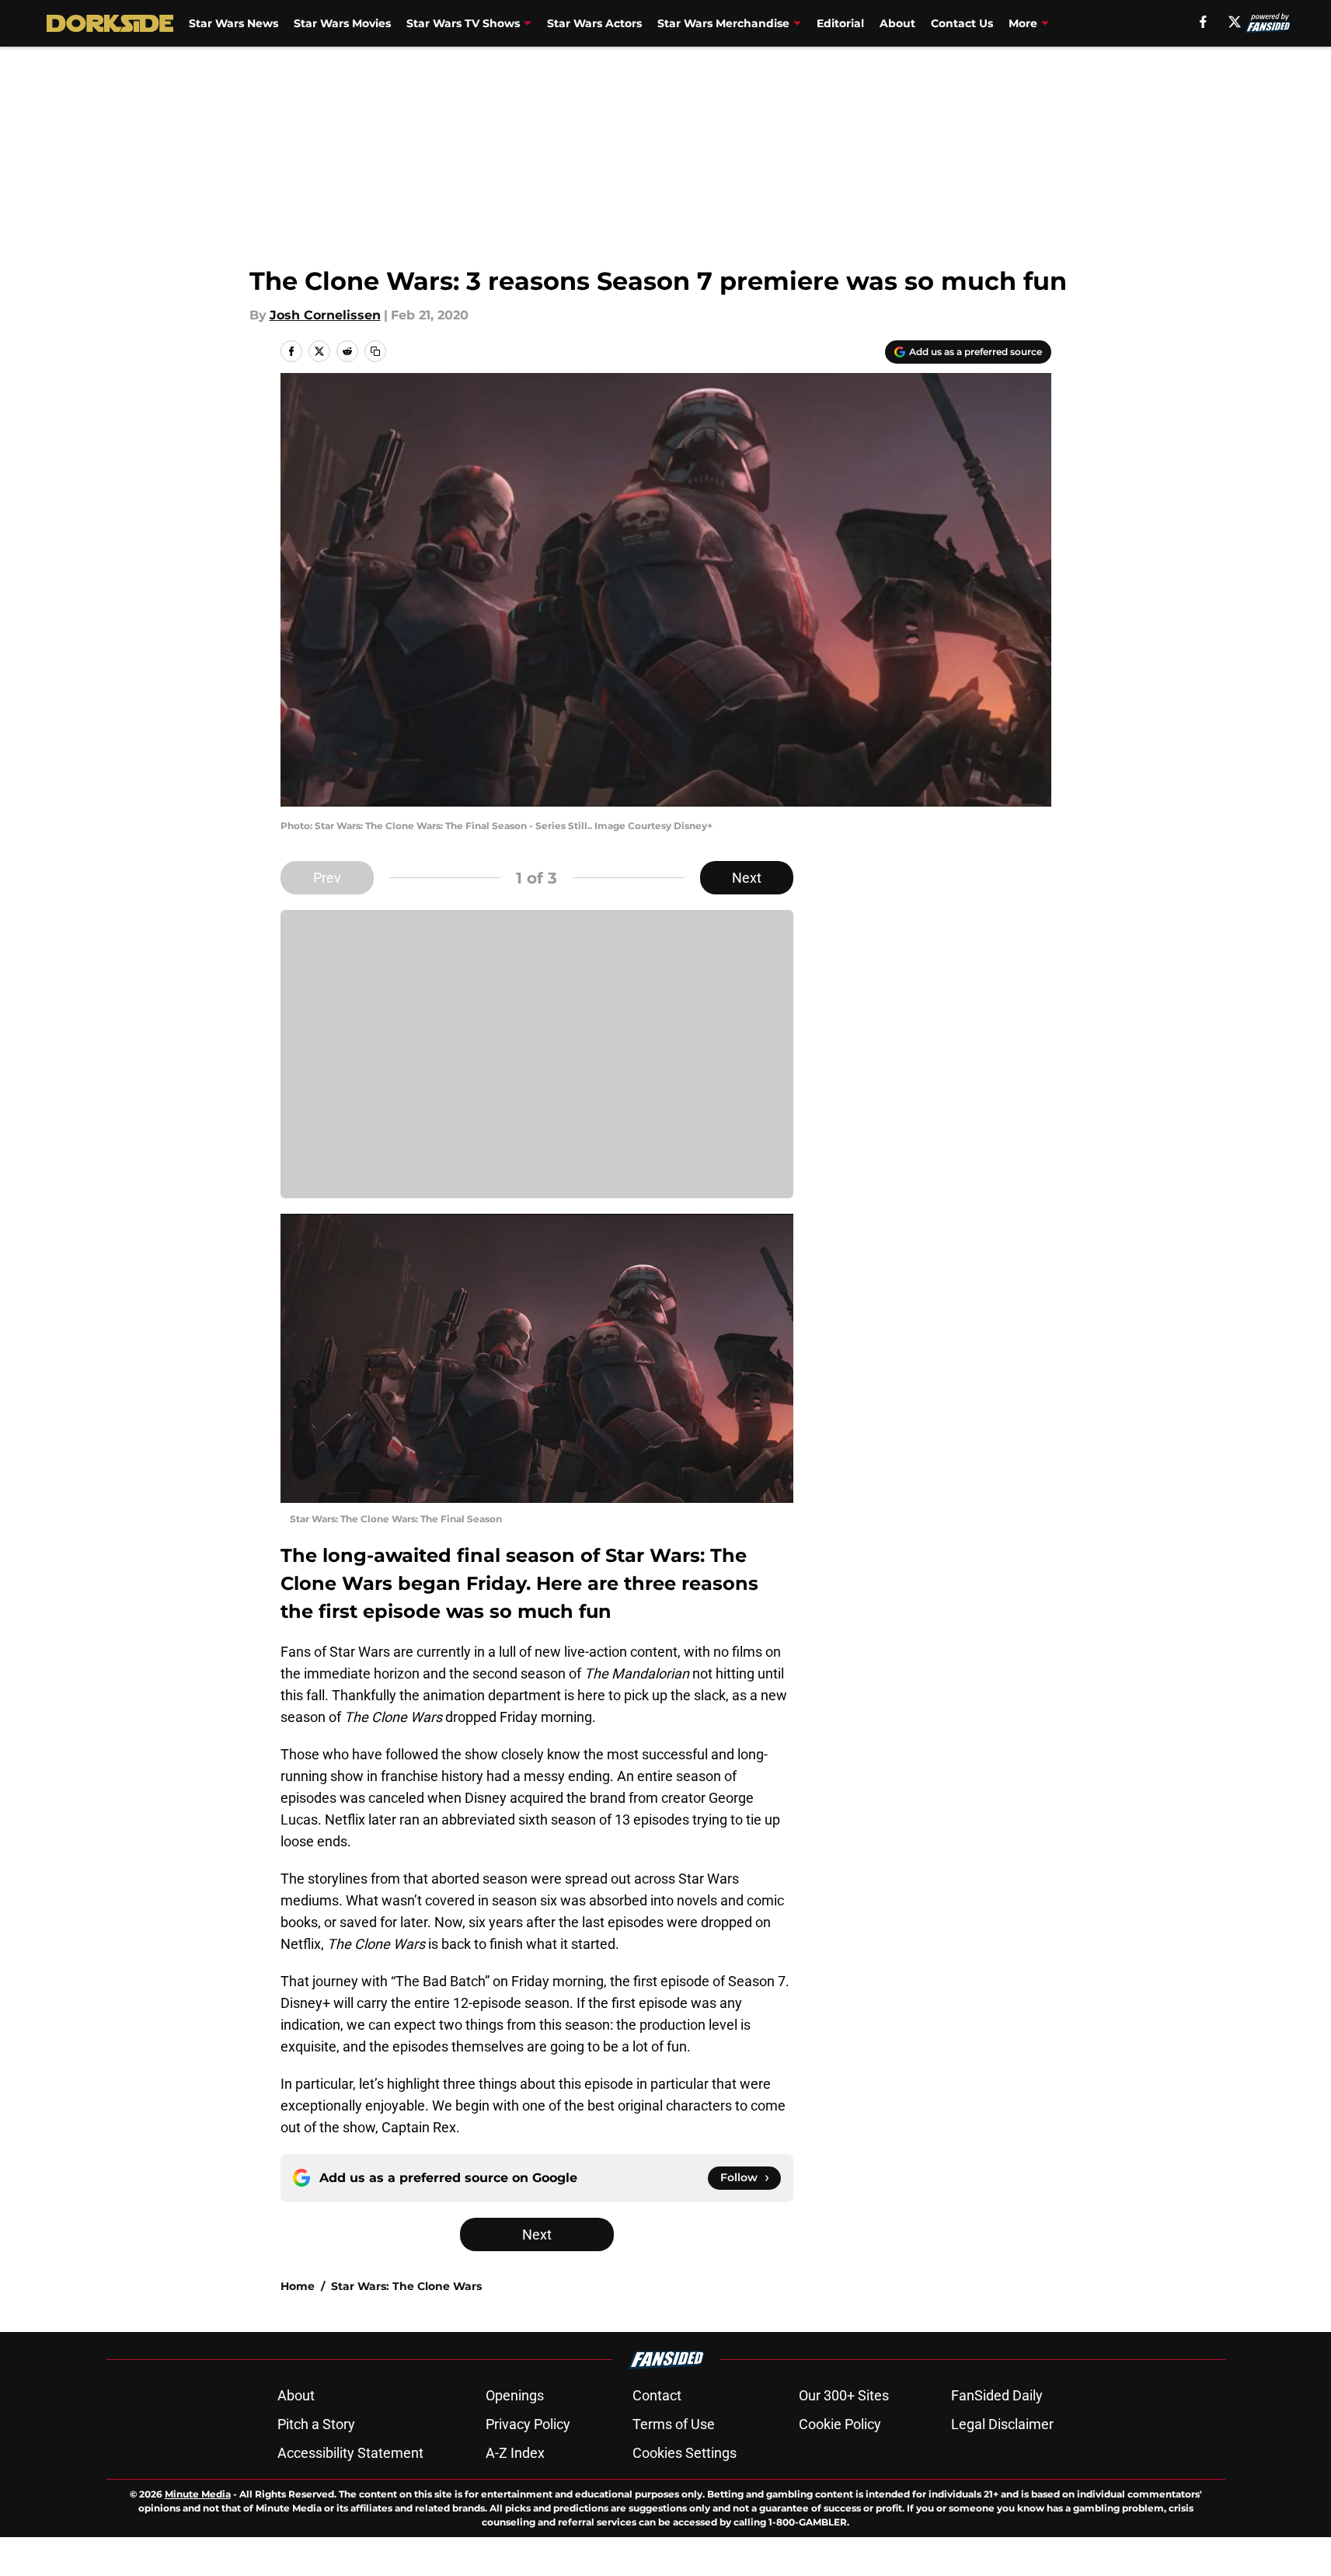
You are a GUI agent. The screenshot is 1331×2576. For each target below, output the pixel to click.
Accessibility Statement (350, 2453)
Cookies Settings (685, 2453)
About (897, 23)
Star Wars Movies (342, 23)
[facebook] (1203, 22)
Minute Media (198, 2494)
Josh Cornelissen (325, 315)
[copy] (375, 351)
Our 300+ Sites (844, 2395)
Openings (515, 2395)
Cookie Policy (840, 2424)
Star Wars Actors (594, 23)
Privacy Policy (528, 2424)
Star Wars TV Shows (463, 23)
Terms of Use (674, 2424)
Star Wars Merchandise (723, 23)
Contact (657, 2395)
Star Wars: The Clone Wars (406, 2286)
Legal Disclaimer (1002, 2424)
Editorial (840, 23)
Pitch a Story (316, 2424)
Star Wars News (233, 23)
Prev (327, 878)
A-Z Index (515, 2453)
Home (298, 2286)
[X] (1235, 22)
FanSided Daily (997, 2395)
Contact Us (962, 23)
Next (747, 878)
